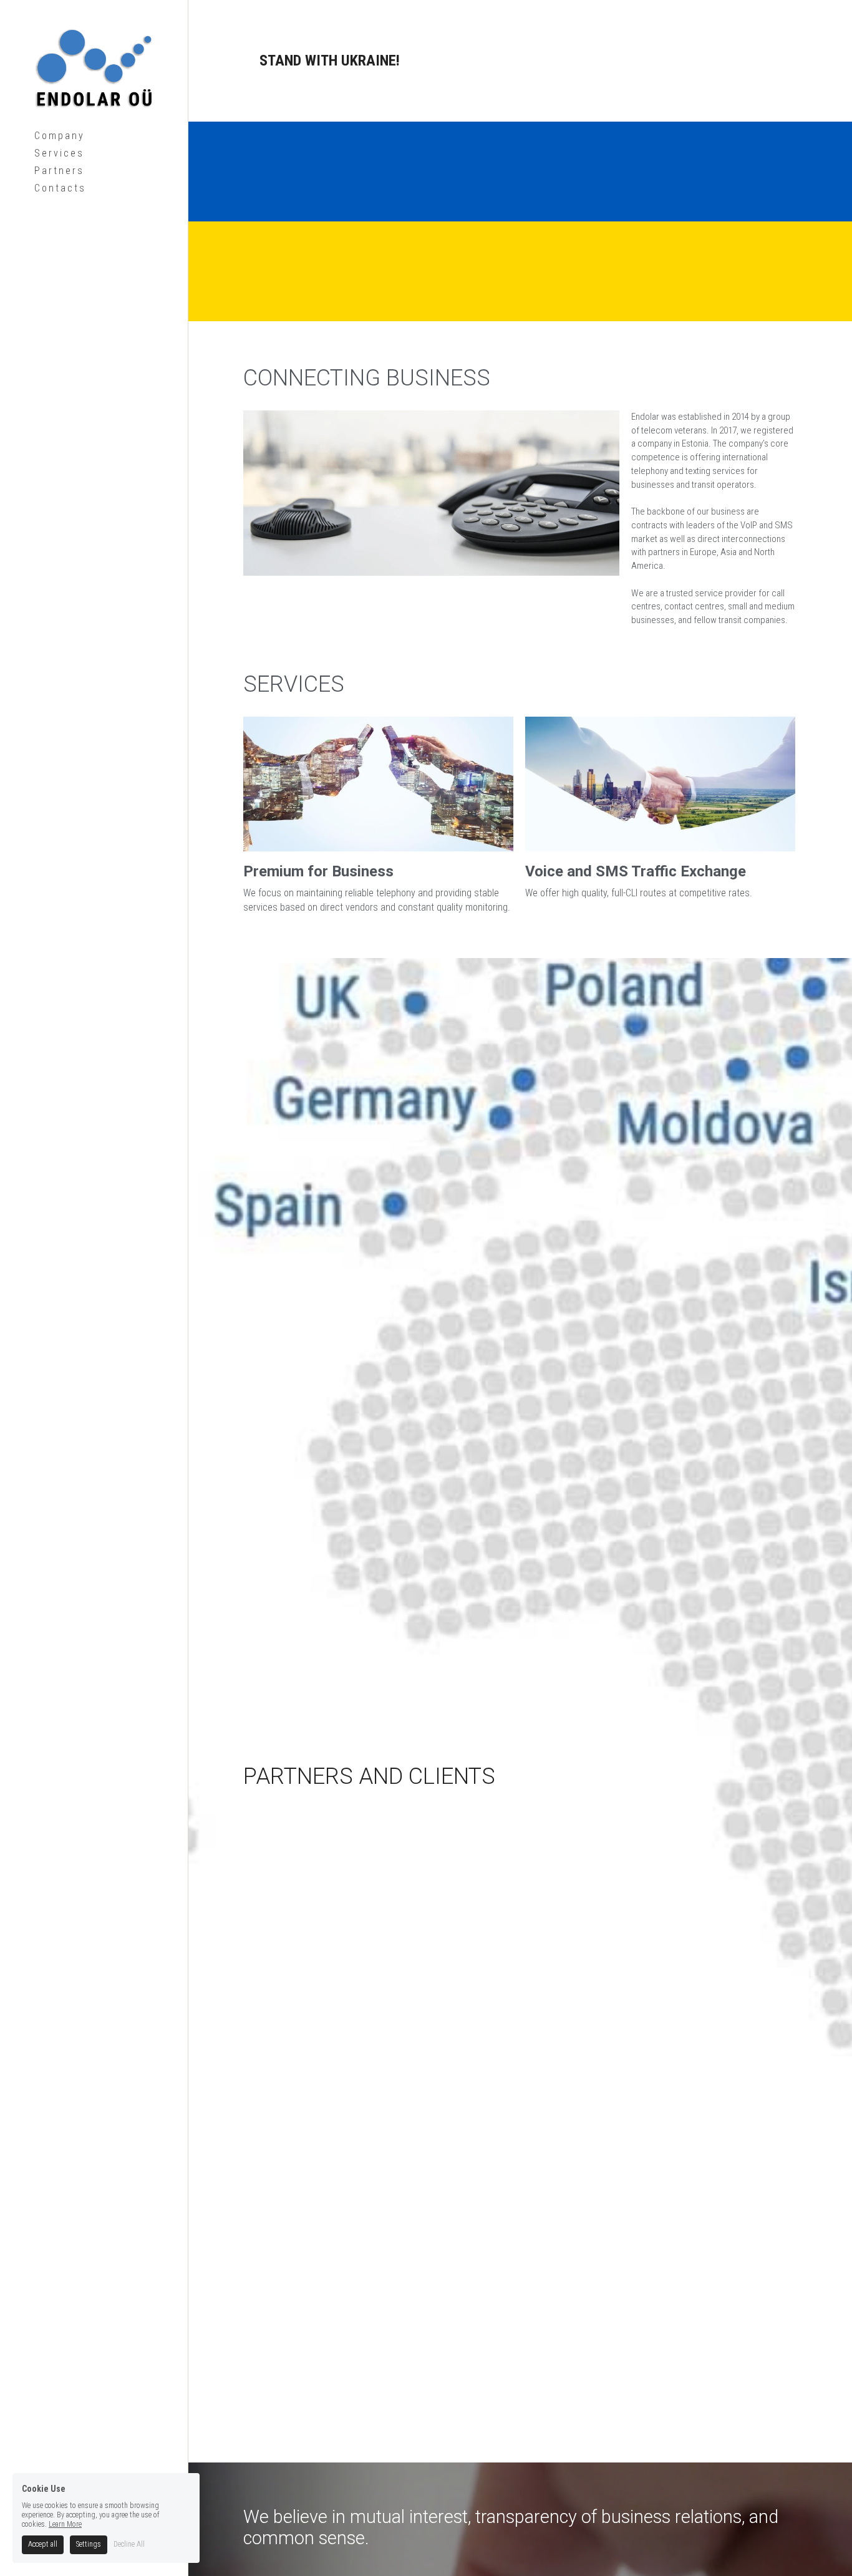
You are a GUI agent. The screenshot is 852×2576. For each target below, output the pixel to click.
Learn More (65, 2525)
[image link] (94, 67)
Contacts (60, 188)
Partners (59, 171)
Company (60, 136)
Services (59, 153)
